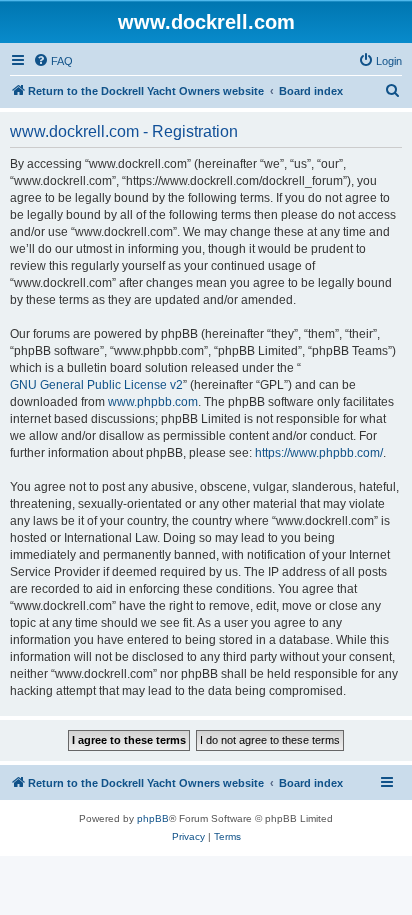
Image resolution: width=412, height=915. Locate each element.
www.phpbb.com (153, 402)
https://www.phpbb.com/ (319, 453)
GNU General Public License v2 (96, 385)
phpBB (153, 818)
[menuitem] (53, 61)
